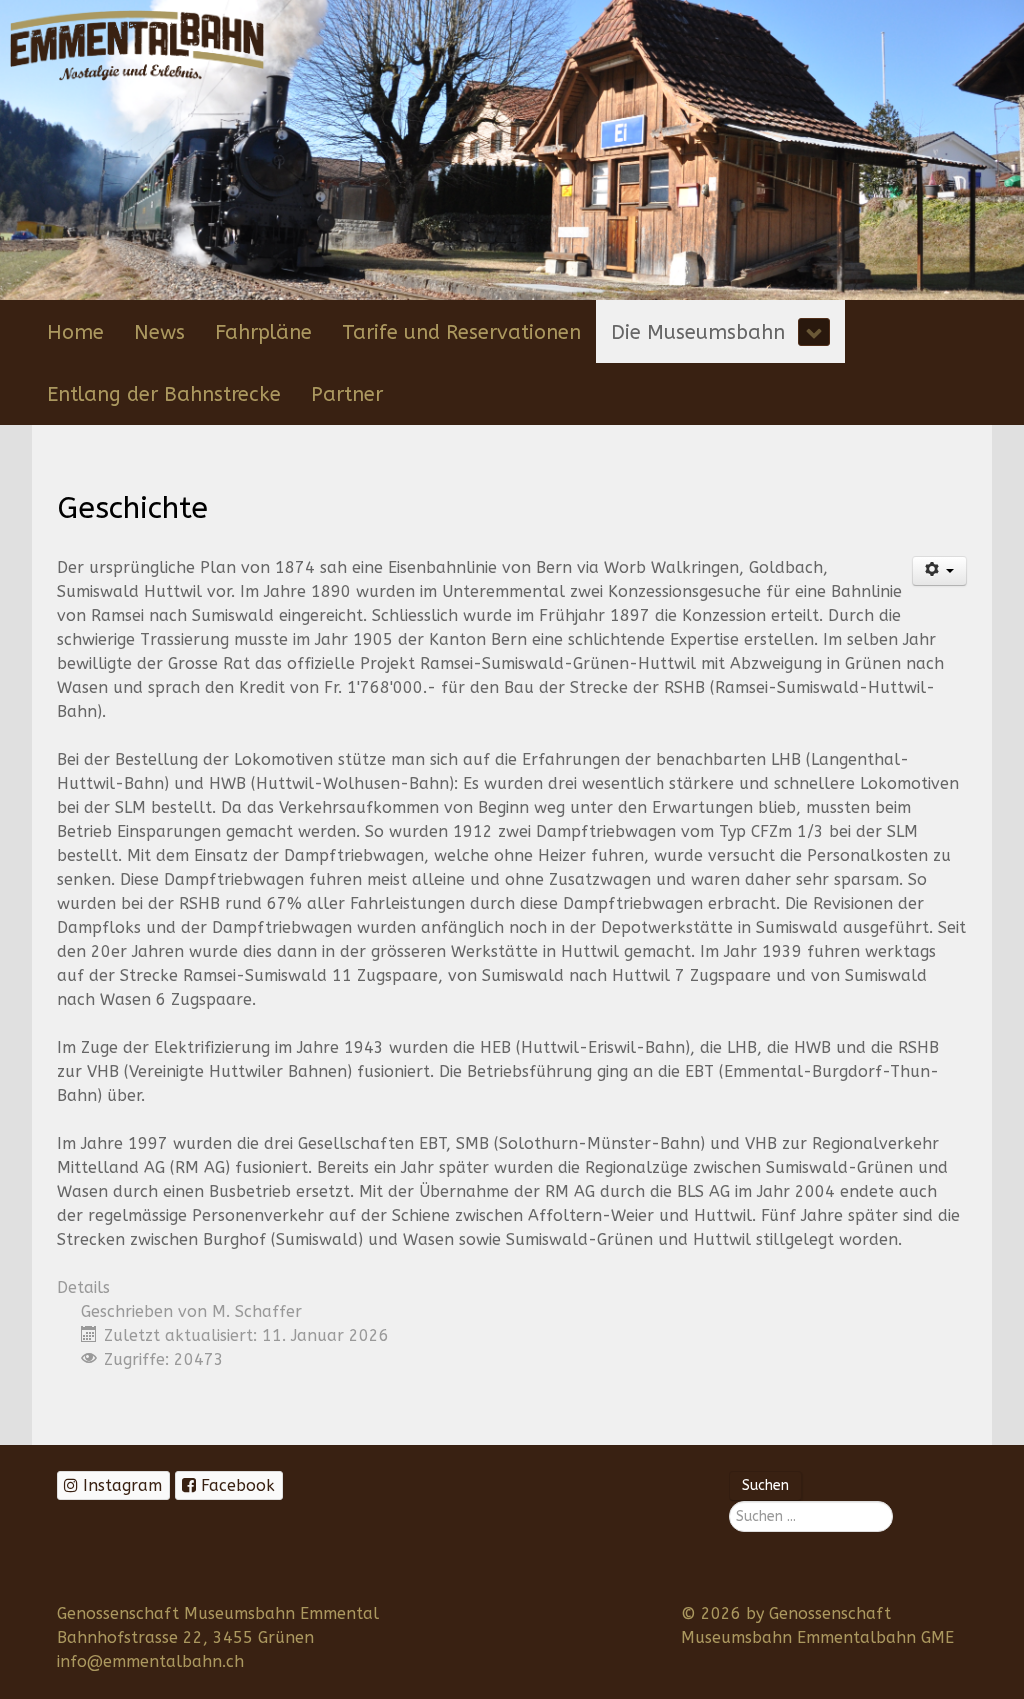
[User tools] (940, 571)
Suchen (765, 1485)
